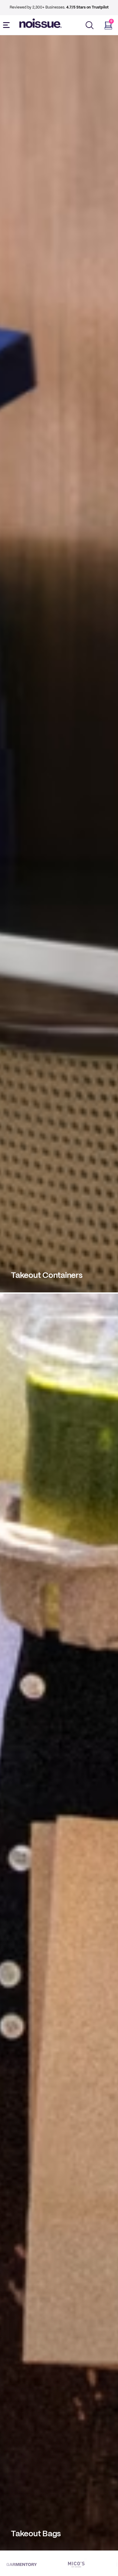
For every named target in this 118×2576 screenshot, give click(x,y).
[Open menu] (8, 25)
